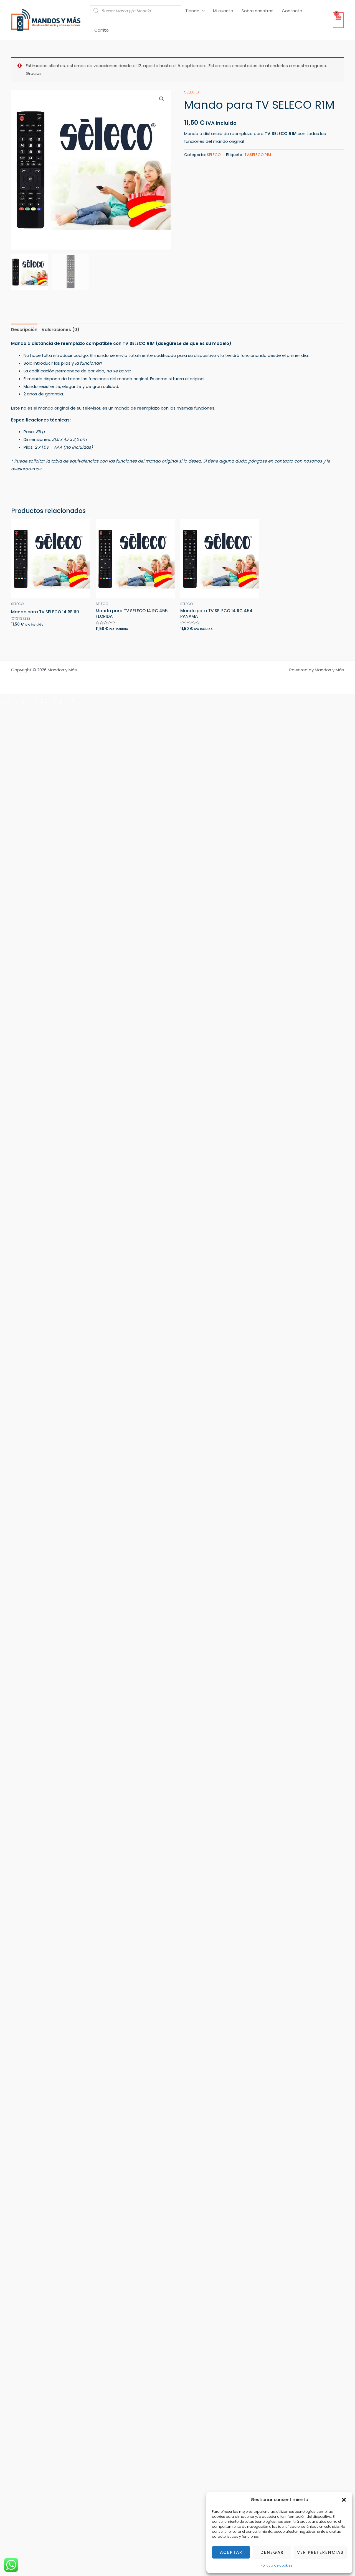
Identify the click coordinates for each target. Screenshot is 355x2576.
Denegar (272, 2552)
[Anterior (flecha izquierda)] (9, 709)
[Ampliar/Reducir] (9, 699)
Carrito (102, 30)
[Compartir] (47, 699)
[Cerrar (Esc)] (65, 699)
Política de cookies (277, 2565)
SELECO (192, 92)
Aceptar (231, 2552)
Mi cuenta (223, 11)
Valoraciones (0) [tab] (60, 330)
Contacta (292, 11)
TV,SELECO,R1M (258, 155)
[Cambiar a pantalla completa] (28, 699)
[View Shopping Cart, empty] (338, 20)
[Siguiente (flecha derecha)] (28, 709)
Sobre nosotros (258, 11)
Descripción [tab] (24, 330)
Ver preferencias (320, 2552)
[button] (344, 2500)
